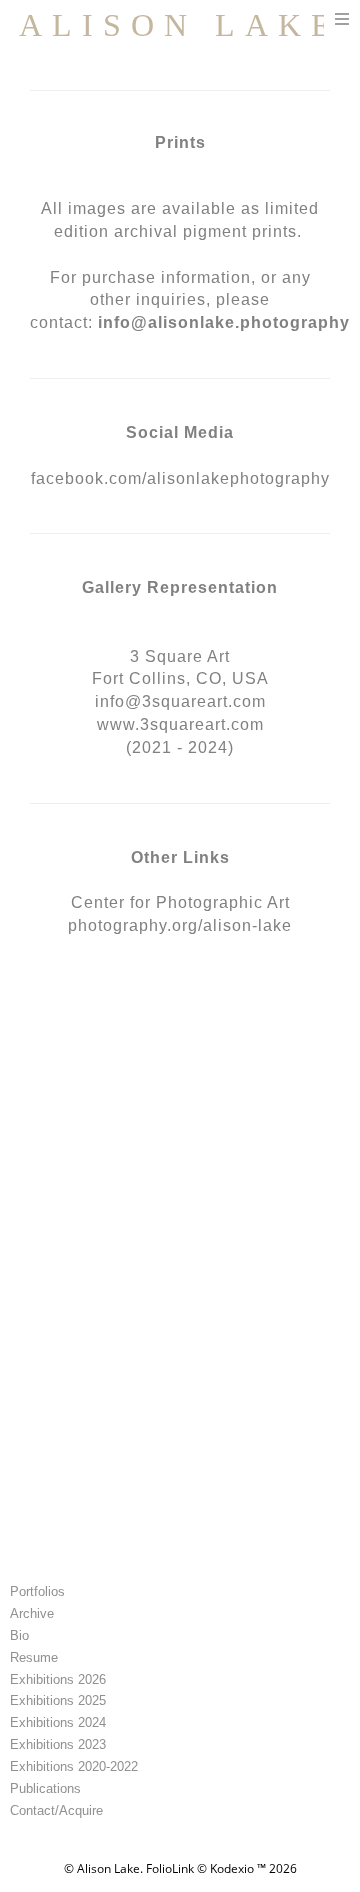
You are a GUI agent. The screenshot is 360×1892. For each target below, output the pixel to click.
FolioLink (170, 1868)
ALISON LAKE (180, 25)
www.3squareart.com (180, 724)
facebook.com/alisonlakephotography (180, 478)
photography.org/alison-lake (180, 925)
